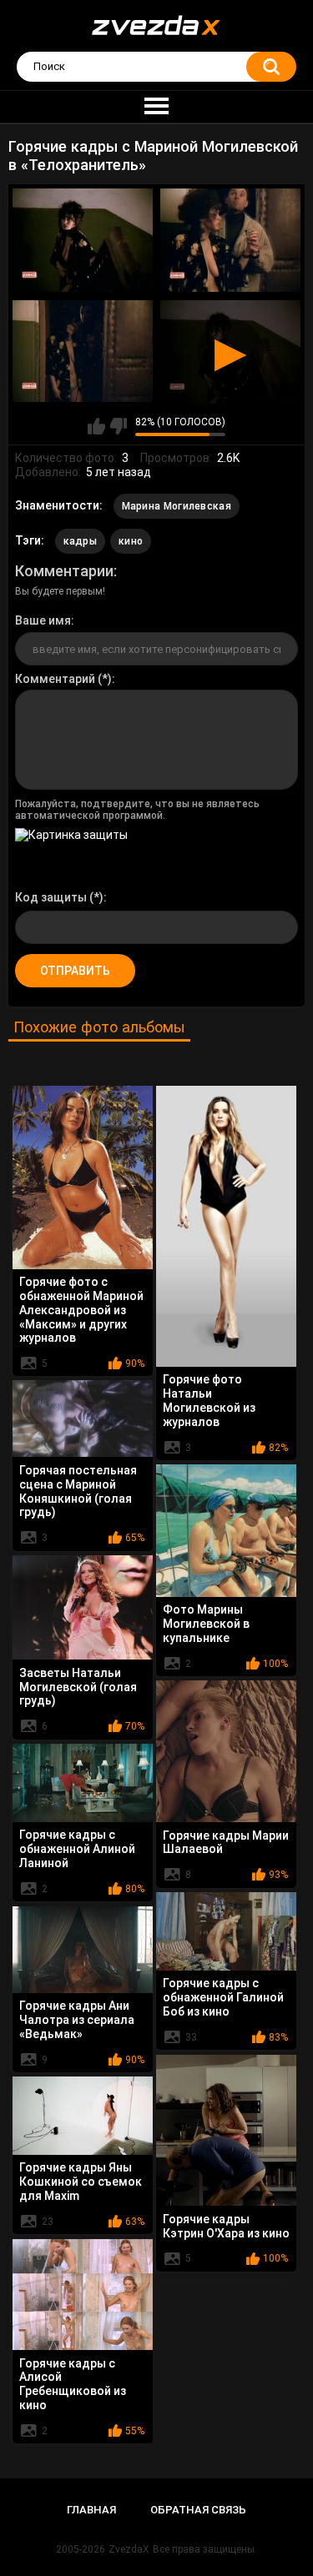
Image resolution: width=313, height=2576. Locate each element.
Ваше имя (43, 620)
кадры (81, 541)
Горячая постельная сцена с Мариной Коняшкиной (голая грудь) (78, 1491)
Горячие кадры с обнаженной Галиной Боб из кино (223, 1997)
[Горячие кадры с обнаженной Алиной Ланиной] (83, 1783)
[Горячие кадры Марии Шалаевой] (226, 1751)
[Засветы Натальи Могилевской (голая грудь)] (83, 1608)
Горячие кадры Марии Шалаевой (226, 1843)
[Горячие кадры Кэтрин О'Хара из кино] (226, 2130)
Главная (91, 2510)
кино (131, 541)
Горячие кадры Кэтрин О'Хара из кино (226, 2226)
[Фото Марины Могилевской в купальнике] (226, 1531)
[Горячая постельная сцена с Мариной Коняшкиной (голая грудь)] (83, 1419)
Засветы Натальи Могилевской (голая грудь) (78, 1687)
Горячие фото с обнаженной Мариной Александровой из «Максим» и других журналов (81, 1310)
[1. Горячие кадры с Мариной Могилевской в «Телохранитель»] (83, 240)
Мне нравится (96, 426)
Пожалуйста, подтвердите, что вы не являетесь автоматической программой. (137, 810)
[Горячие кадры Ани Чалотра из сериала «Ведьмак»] (83, 1950)
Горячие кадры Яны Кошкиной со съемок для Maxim (81, 2182)
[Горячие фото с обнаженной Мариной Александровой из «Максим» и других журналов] (83, 1178)
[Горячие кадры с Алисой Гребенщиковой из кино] (83, 2295)
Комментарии (64, 571)
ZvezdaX (129, 2549)
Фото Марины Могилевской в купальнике (206, 1624)
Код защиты (51, 897)
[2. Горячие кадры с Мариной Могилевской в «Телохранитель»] (230, 240)
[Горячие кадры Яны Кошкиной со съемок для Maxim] (83, 2116)
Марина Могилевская (177, 506)
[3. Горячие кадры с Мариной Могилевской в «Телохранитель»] (83, 351)
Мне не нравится (118, 426)
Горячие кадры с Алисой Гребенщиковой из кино (73, 2384)
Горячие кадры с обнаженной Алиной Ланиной (77, 1849)
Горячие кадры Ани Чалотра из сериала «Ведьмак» (77, 2020)
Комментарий (55, 679)
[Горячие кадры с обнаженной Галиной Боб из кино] (226, 1931)
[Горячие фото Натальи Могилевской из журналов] (226, 1226)
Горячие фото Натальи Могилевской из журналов (209, 1400)
